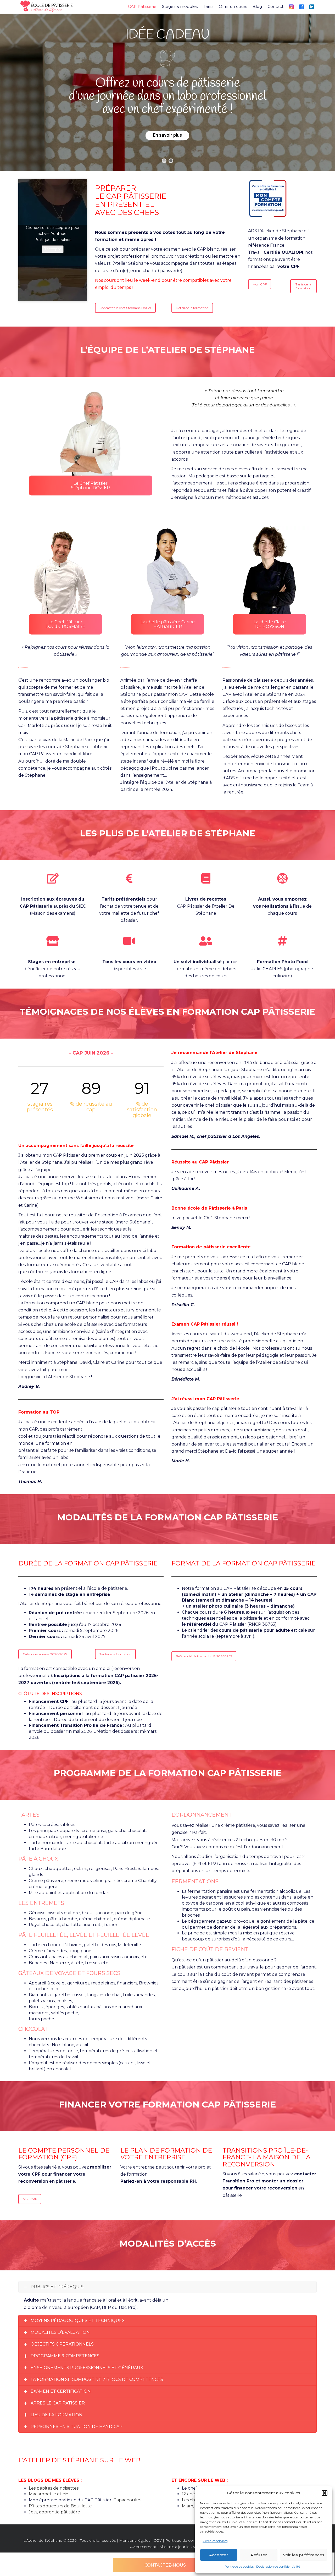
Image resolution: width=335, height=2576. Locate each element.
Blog (257, 7)
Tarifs (208, 7)
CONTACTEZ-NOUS (165, 2565)
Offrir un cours (233, 7)
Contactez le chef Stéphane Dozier (125, 308)
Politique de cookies (239, 2566)
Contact (275, 7)
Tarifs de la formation (303, 286)
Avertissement (143, 2547)
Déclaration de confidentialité (278, 2566)
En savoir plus (167, 135)
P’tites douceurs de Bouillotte (60, 2506)
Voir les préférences (304, 2555)
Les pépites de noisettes (54, 2488)
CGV (158, 2540)
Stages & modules (180, 7)
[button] (325, 2493)
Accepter (219, 2555)
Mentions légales (135, 2540)
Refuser (259, 2555)
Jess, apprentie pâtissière (54, 2512)
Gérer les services (215, 2541)
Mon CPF (260, 284)
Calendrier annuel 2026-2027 (45, 1654)
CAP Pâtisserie (142, 7)
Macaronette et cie (49, 2494)
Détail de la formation (192, 308)
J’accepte (53, 249)
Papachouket (128, 2500)
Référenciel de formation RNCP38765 (204, 1656)
